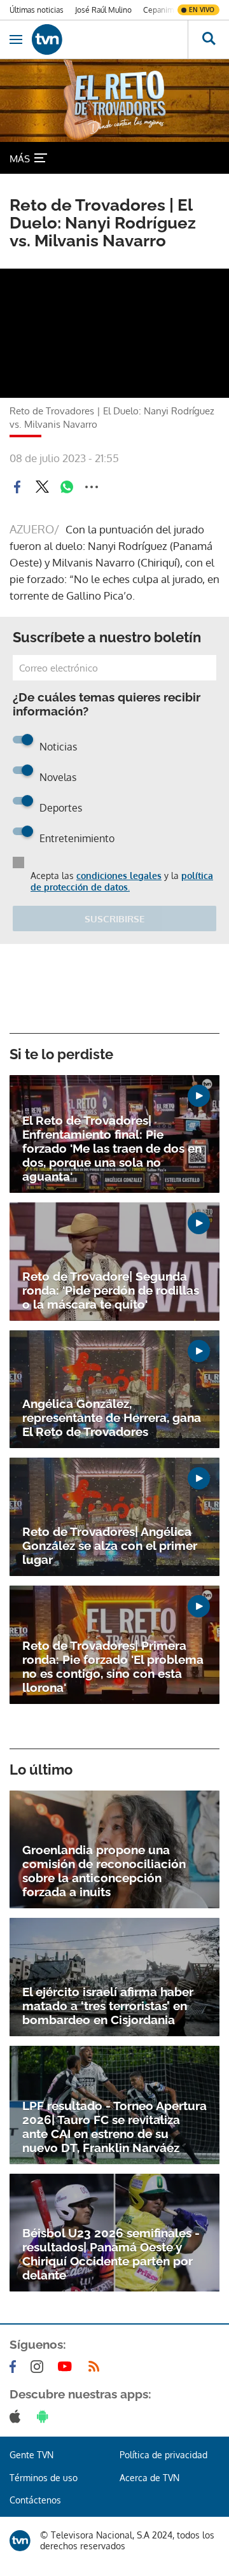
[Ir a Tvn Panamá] (110, 39)
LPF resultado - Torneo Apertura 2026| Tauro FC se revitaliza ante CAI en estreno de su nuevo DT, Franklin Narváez (114, 2127)
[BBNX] (20, 2541)
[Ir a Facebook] (15, 2367)
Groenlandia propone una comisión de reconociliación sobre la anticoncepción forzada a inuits (104, 1871)
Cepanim (158, 10)
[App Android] (45, 2416)
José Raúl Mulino (103, 10)
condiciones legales (119, 876)
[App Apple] (17, 2416)
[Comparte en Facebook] (17, 487)
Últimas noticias (37, 10)
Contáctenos (35, 2500)
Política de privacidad (163, 2455)
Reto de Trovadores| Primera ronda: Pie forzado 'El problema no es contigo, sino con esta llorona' (113, 1666)
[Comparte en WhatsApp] (67, 487)
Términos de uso (44, 2478)
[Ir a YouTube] (67, 2367)
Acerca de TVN (149, 2478)
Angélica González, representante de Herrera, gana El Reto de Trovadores (112, 1418)
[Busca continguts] (208, 39)
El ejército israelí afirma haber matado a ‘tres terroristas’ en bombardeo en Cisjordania (108, 2006)
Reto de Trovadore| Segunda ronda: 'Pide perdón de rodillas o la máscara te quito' (111, 1290)
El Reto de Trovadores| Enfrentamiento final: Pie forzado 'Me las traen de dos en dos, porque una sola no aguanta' (112, 1148)
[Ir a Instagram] (39, 2367)
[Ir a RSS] (97, 2367)
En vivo (202, 10)
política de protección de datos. (122, 881)
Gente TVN (31, 2455)
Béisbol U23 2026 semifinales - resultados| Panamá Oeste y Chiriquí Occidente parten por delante (111, 2254)
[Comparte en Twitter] (42, 487)
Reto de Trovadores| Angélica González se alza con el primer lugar (110, 1545)
